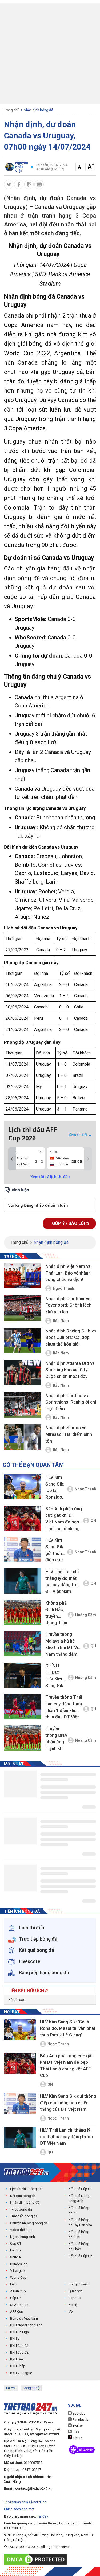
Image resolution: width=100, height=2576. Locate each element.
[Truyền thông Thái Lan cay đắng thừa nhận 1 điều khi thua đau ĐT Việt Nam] (23, 1707)
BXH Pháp (18, 2366)
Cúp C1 (16, 2243)
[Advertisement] (50, 54)
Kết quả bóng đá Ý (79, 2210)
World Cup (18, 2278)
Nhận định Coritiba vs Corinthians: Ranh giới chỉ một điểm (71, 1402)
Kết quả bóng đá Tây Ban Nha (80, 2223)
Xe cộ (73, 2305)
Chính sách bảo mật (19, 2509)
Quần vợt (75, 2291)
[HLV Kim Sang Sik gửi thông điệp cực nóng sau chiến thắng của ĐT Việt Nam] (23, 1549)
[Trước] (12, 1159)
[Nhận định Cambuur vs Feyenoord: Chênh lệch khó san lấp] (23, 1308)
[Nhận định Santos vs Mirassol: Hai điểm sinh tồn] (23, 1437)
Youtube (79, 2413)
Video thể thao (21, 2230)
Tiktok (77, 2438)
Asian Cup (18, 2291)
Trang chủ (12, 110)
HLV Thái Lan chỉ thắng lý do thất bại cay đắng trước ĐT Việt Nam (64, 1581)
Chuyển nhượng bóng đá (29, 2223)
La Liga (16, 2250)
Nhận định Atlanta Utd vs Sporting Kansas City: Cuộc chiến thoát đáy (70, 1370)
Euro (14, 2284)
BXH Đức (17, 2359)
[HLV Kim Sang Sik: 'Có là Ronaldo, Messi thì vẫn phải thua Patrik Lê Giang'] (23, 1487)
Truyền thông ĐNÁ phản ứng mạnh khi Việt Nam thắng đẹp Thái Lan (56, 1739)
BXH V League (21, 2373)
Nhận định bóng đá (38, 110)
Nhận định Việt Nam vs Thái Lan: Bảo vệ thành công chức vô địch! (68, 1273)
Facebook (80, 2420)
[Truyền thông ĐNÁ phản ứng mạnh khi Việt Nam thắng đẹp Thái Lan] (23, 1738)
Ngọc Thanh (63, 1288)
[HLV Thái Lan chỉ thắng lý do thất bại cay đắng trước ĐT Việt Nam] (23, 1581)
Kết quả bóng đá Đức (79, 2235)
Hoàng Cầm (86, 1615)
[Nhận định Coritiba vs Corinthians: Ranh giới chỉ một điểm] (23, 1405)
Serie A (16, 2257)
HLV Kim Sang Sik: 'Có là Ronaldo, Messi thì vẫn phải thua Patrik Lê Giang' (56, 1488)
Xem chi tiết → (80, 1135)
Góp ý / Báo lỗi (69, 1223)
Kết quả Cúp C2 (80, 2256)
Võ (71, 2311)
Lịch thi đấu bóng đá (26, 2189)
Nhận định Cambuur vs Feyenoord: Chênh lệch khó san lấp (68, 1305)
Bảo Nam (61, 1321)
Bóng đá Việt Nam (24, 2318)
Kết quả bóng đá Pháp (79, 2247)
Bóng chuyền (79, 2284)
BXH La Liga (19, 2332)
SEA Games (19, 2305)
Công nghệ (31, 2388)
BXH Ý (15, 2339)
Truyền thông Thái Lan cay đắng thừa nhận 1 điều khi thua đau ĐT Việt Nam (64, 1708)
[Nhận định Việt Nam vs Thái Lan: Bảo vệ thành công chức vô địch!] (23, 1276)
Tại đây (43, 2516)
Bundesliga (19, 2264)
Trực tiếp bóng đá (24, 2216)
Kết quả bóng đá (23, 2196)
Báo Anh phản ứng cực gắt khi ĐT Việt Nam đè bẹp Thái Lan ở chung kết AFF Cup (64, 1520)
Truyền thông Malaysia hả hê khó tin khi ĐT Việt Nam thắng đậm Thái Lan (64, 1645)
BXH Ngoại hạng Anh (26, 2325)
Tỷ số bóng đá (21, 2209)
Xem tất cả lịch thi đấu (50, 1177)
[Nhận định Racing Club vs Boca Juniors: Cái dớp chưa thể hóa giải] (23, 1341)
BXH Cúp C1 (19, 2346)
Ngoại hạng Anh (23, 2237)
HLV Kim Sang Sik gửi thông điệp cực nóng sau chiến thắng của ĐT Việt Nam (55, 1551)
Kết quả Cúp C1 (80, 2189)
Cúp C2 (16, 2298)
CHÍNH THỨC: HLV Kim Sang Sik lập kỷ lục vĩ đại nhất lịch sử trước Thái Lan (56, 1677)
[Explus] (50, 1199)
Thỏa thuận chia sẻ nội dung (25, 2502)
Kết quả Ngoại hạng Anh (79, 2198)
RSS (75, 2432)
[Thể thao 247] (27, 2172)
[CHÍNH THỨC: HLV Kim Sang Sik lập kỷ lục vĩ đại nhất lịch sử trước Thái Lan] (23, 1675)
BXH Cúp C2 (19, 2352)
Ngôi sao (18, 2000)
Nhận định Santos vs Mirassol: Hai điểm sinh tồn (69, 1434)
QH (93, 1520)
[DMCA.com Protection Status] (37, 2559)
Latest (11, 2388)
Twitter (77, 2426)
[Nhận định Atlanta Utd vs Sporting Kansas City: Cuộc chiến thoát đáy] (23, 1373)
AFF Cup (17, 2311)
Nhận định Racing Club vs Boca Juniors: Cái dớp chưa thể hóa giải (71, 1337)
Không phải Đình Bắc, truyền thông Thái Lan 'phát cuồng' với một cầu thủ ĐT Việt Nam (57, 1614)
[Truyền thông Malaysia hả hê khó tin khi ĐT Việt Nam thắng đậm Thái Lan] (23, 1644)
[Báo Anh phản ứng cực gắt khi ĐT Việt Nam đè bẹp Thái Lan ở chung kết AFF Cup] (23, 1518)
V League (17, 2271)
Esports (75, 2298)
